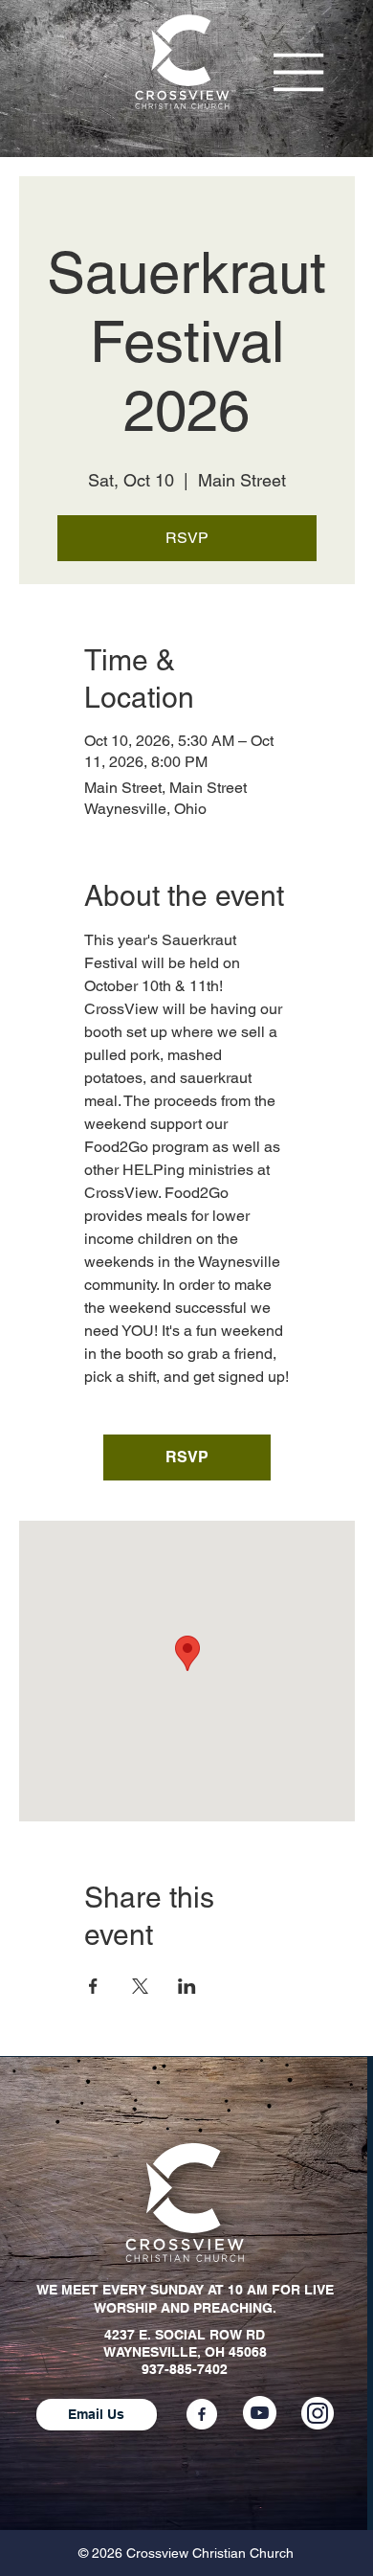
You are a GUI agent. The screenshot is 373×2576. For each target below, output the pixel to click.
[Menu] (299, 72)
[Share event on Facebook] (93, 1986)
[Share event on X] (140, 1986)
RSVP (187, 538)
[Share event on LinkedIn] (187, 1986)
